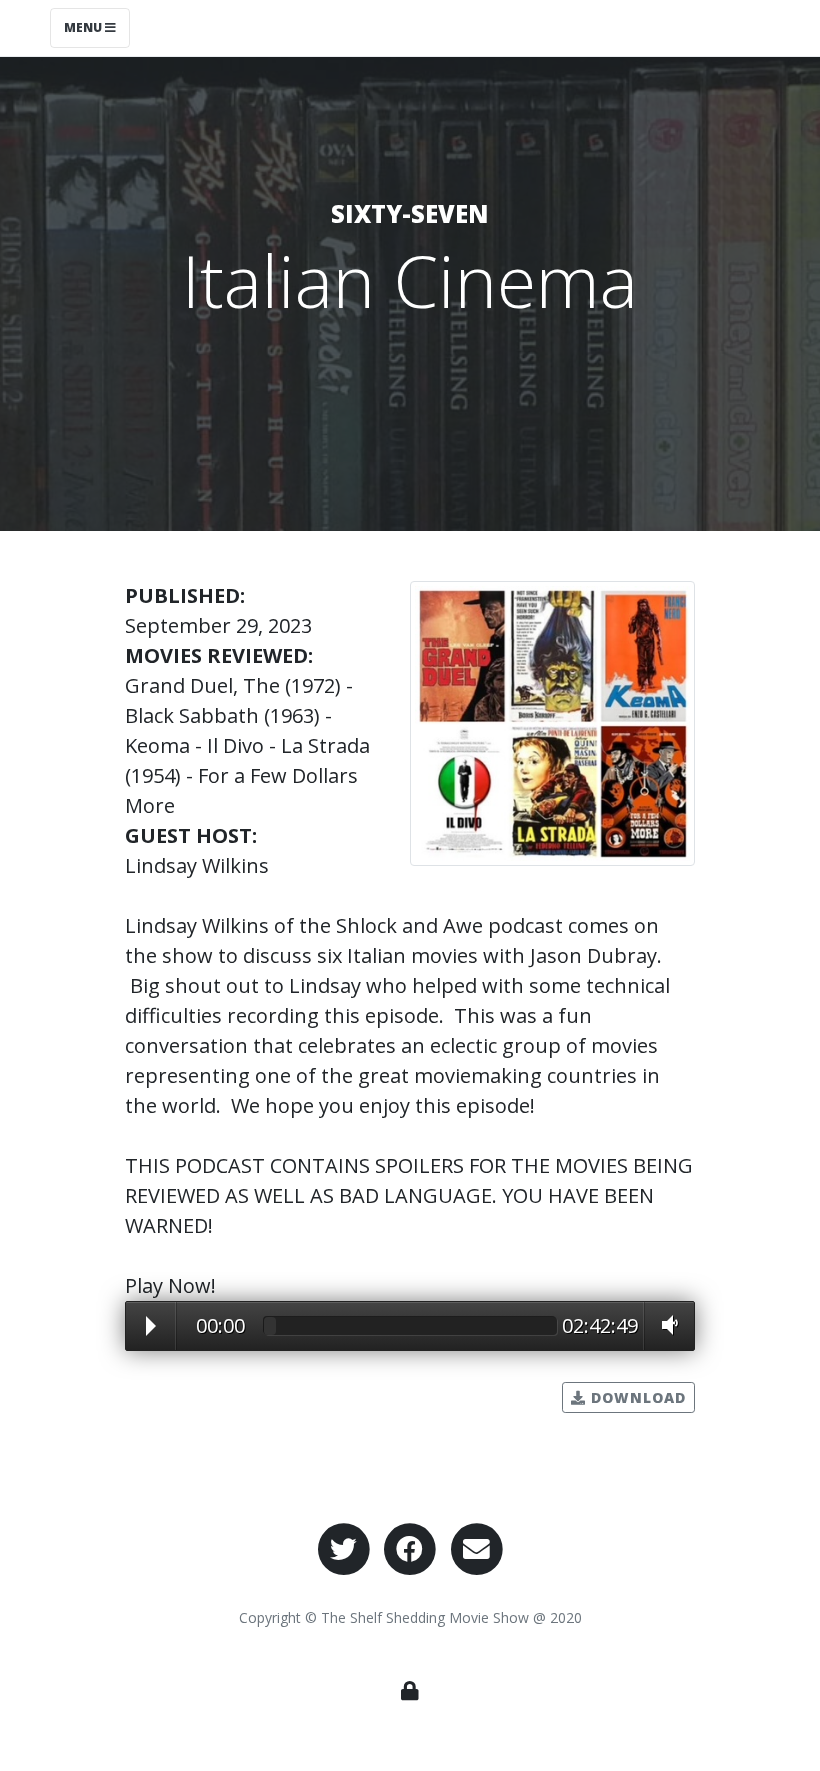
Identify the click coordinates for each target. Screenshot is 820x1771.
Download (636, 1397)
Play (151, 1326)
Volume (665, 1325)
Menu (84, 27)
